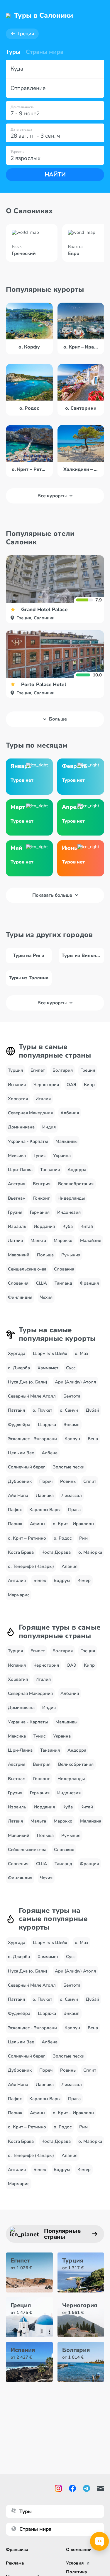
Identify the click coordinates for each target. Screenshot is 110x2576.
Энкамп (72, 1425)
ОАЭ (71, 1085)
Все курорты (52, 496)
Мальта (38, 1241)
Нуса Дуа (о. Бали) (28, 1382)
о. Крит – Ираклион (73, 1524)
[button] (55, 69)
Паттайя (16, 1410)
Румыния (71, 1255)
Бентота (72, 1396)
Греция (26, 34)
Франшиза (17, 2550)
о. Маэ (82, 1353)
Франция (89, 1283)
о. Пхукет (42, 1410)
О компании (79, 2550)
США (42, 1283)
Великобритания (76, 1184)
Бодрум (62, 1580)
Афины (38, 1524)
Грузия (15, 1212)
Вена (93, 1439)
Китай (87, 1226)
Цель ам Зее (21, 1453)
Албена (50, 1453)
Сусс (71, 1368)
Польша (45, 1255)
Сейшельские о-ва (27, 1269)
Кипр (89, 1085)
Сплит (90, 1481)
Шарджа (47, 1425)
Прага (74, 1510)
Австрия (17, 1184)
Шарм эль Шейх (50, 1353)
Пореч (46, 1481)
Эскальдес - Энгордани (32, 1439)
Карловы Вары (45, 1510)
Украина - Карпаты (28, 1141)
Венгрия (42, 1184)
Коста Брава (21, 1552)
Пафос (15, 1510)
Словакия (64, 1269)
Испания (17, 1085)
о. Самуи (69, 1410)
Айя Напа (18, 1495)
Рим (83, 1538)
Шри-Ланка (20, 1170)
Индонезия (69, 1212)
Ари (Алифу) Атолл (76, 1382)
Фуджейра (19, 1425)
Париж (15, 1524)
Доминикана (21, 1127)
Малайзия (91, 1241)
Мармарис (19, 1595)
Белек (40, 1580)
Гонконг (42, 1198)
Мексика (17, 1156)
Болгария (63, 1070)
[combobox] (55, 69)
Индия (49, 1127)
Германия (40, 1212)
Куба (68, 1226)
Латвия (15, 1241)
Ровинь (68, 1481)
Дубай (92, 1410)
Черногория (46, 1085)
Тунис (39, 1156)
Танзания (50, 1170)
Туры (13, 52)
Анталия (17, 1580)
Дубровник (20, 1481)
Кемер (84, 1580)
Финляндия (20, 1297)
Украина (62, 1156)
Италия (43, 1099)
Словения (18, 1283)
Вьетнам (17, 1198)
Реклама (15, 2563)
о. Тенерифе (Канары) (31, 1566)
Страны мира (45, 52)
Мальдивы (66, 1141)
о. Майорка (90, 1552)
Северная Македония (30, 1113)
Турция (15, 1070)
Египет (38, 1070)
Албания (70, 1113)
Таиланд (63, 1283)
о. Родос (63, 1538)
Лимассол (72, 1495)
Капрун (72, 1439)
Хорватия (18, 1099)
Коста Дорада (56, 1552)
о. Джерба (19, 1368)
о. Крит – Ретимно (27, 1538)
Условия (75, 2563)
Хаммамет (48, 1368)
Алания (70, 1566)
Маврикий (19, 1255)
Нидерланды (71, 1198)
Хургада (17, 1353)
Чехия (46, 1297)
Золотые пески (69, 1467)
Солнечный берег (27, 1467)
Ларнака (45, 1495)
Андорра (77, 1170)
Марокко (63, 1241)
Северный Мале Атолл (32, 1396)
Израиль (17, 1226)
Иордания (44, 1226)
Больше (58, 719)
